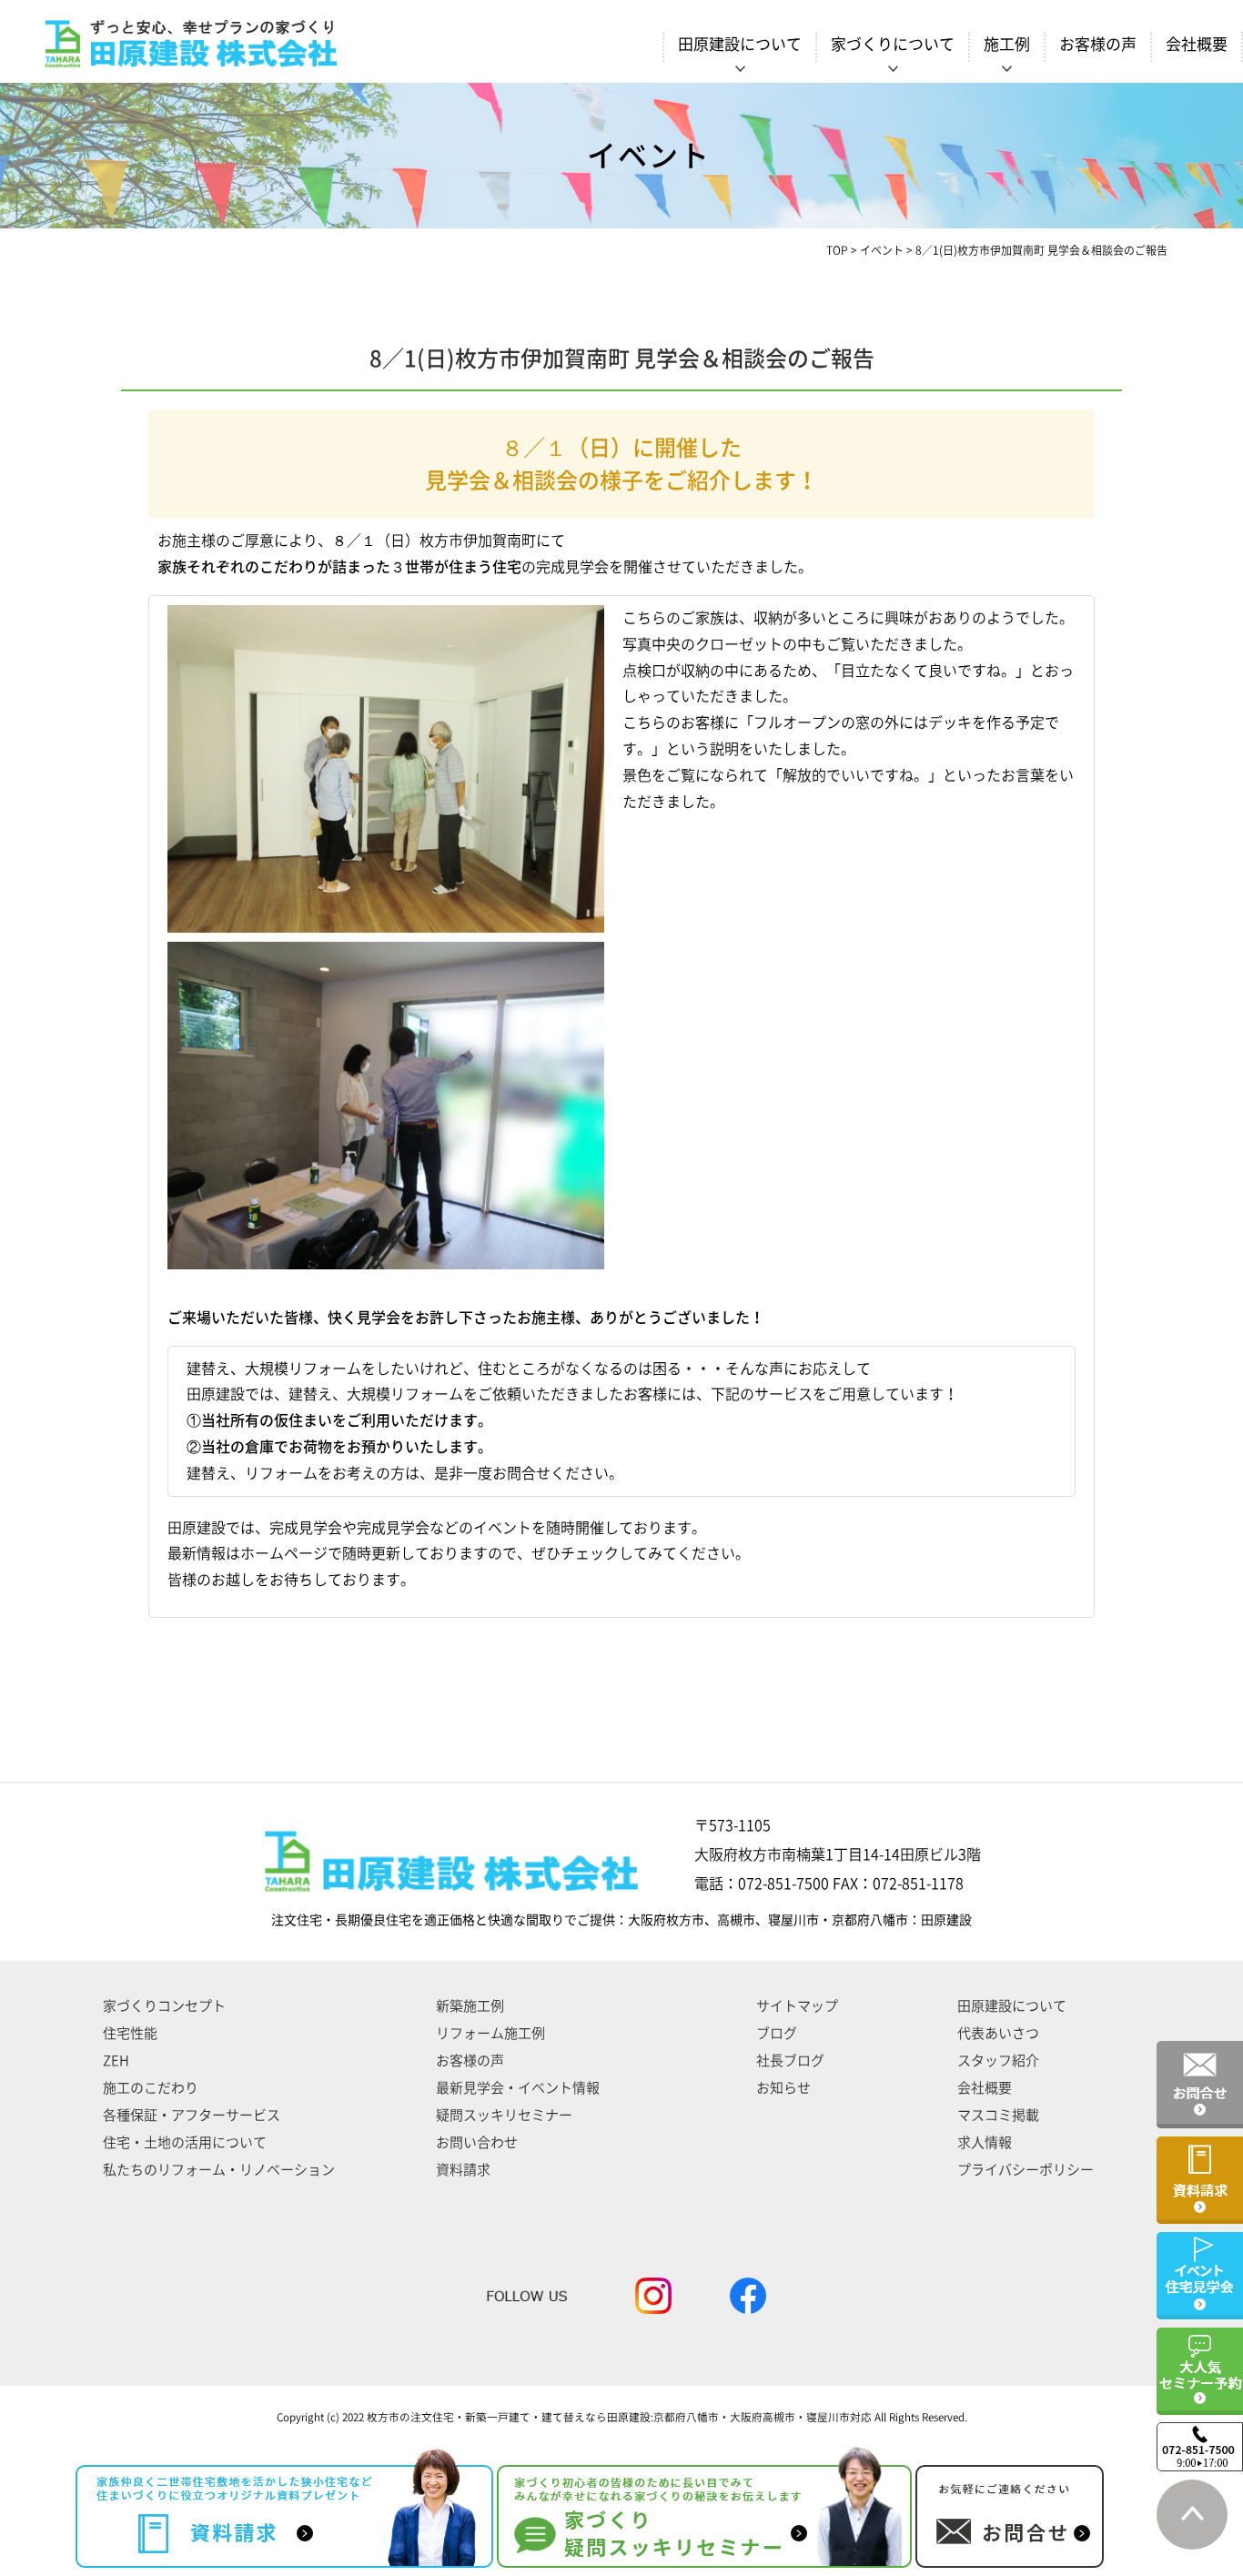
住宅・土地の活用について (185, 2142)
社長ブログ (790, 2061)
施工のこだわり (151, 2088)
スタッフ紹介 (998, 2061)
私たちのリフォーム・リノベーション (219, 2170)
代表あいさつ (998, 2033)
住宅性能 (130, 2033)
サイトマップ (797, 2006)
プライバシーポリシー (1026, 2170)
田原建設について (1012, 2006)
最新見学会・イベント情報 (518, 2088)
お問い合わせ (477, 2142)
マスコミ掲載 (998, 2115)
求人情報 (985, 2142)
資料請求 (463, 2170)
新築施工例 (470, 2006)
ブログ (777, 2033)
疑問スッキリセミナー (504, 2115)
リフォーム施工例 (490, 2033)
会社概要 (1197, 44)
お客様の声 (1098, 44)
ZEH (116, 2061)
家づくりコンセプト (164, 2006)
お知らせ (783, 2088)
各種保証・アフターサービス (192, 2115)
